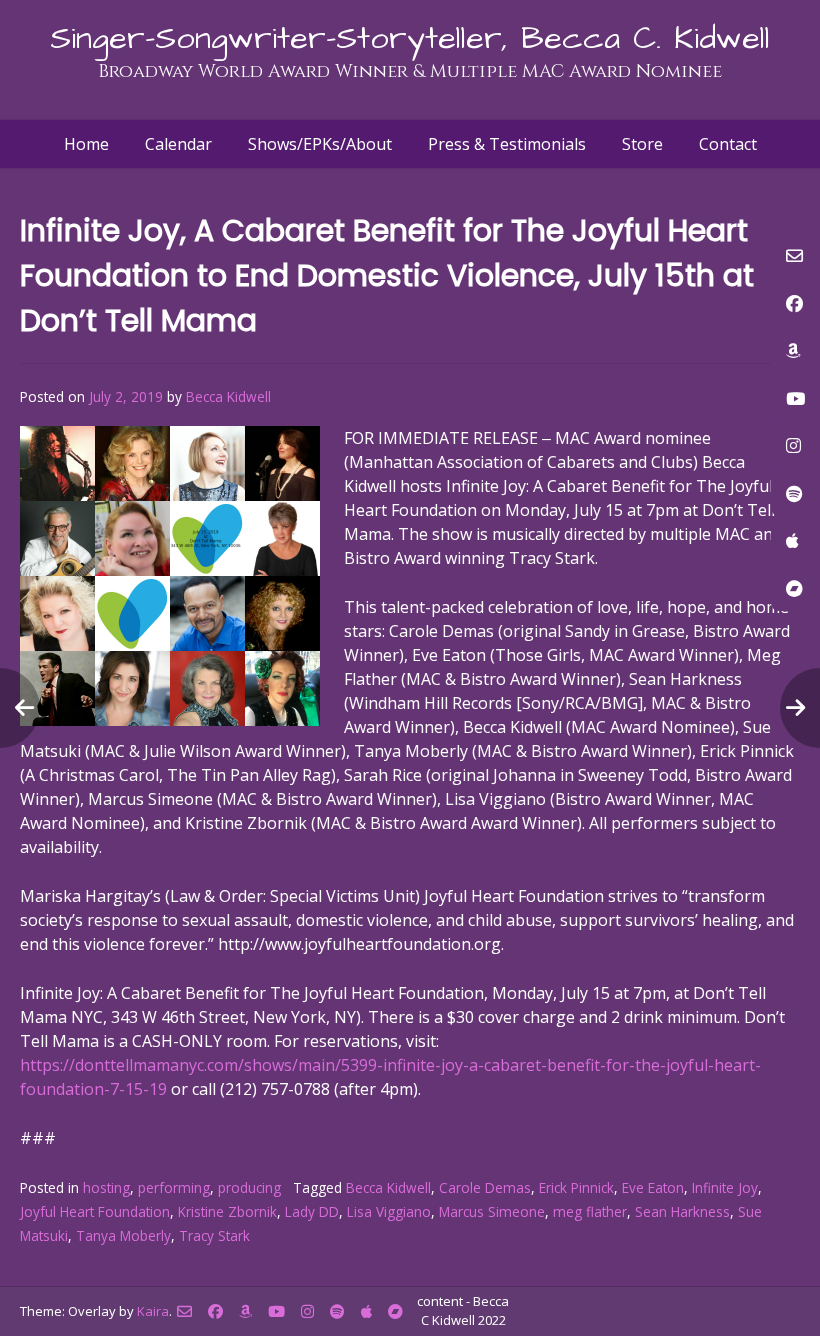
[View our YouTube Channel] (276, 1311)
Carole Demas (485, 1187)
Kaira (153, 1311)
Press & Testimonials (507, 144)
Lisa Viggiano (389, 1211)
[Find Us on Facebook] (215, 1311)
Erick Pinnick (576, 1187)
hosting (106, 1187)
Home (86, 144)
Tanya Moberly (123, 1235)
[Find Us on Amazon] (245, 1311)
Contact (728, 144)
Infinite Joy (725, 1187)
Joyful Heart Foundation (95, 1211)
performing (174, 1187)
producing (249, 1187)
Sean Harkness (682, 1211)
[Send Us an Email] (184, 1311)
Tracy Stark (214, 1235)
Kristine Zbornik (227, 1211)
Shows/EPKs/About (320, 144)
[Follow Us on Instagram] (307, 1311)
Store (642, 144)
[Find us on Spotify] (337, 1311)
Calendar (178, 144)
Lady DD (312, 1211)
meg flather (590, 1211)
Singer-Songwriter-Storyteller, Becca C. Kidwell (410, 38)
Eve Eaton (653, 1187)
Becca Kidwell (228, 396)
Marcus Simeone (492, 1211)
